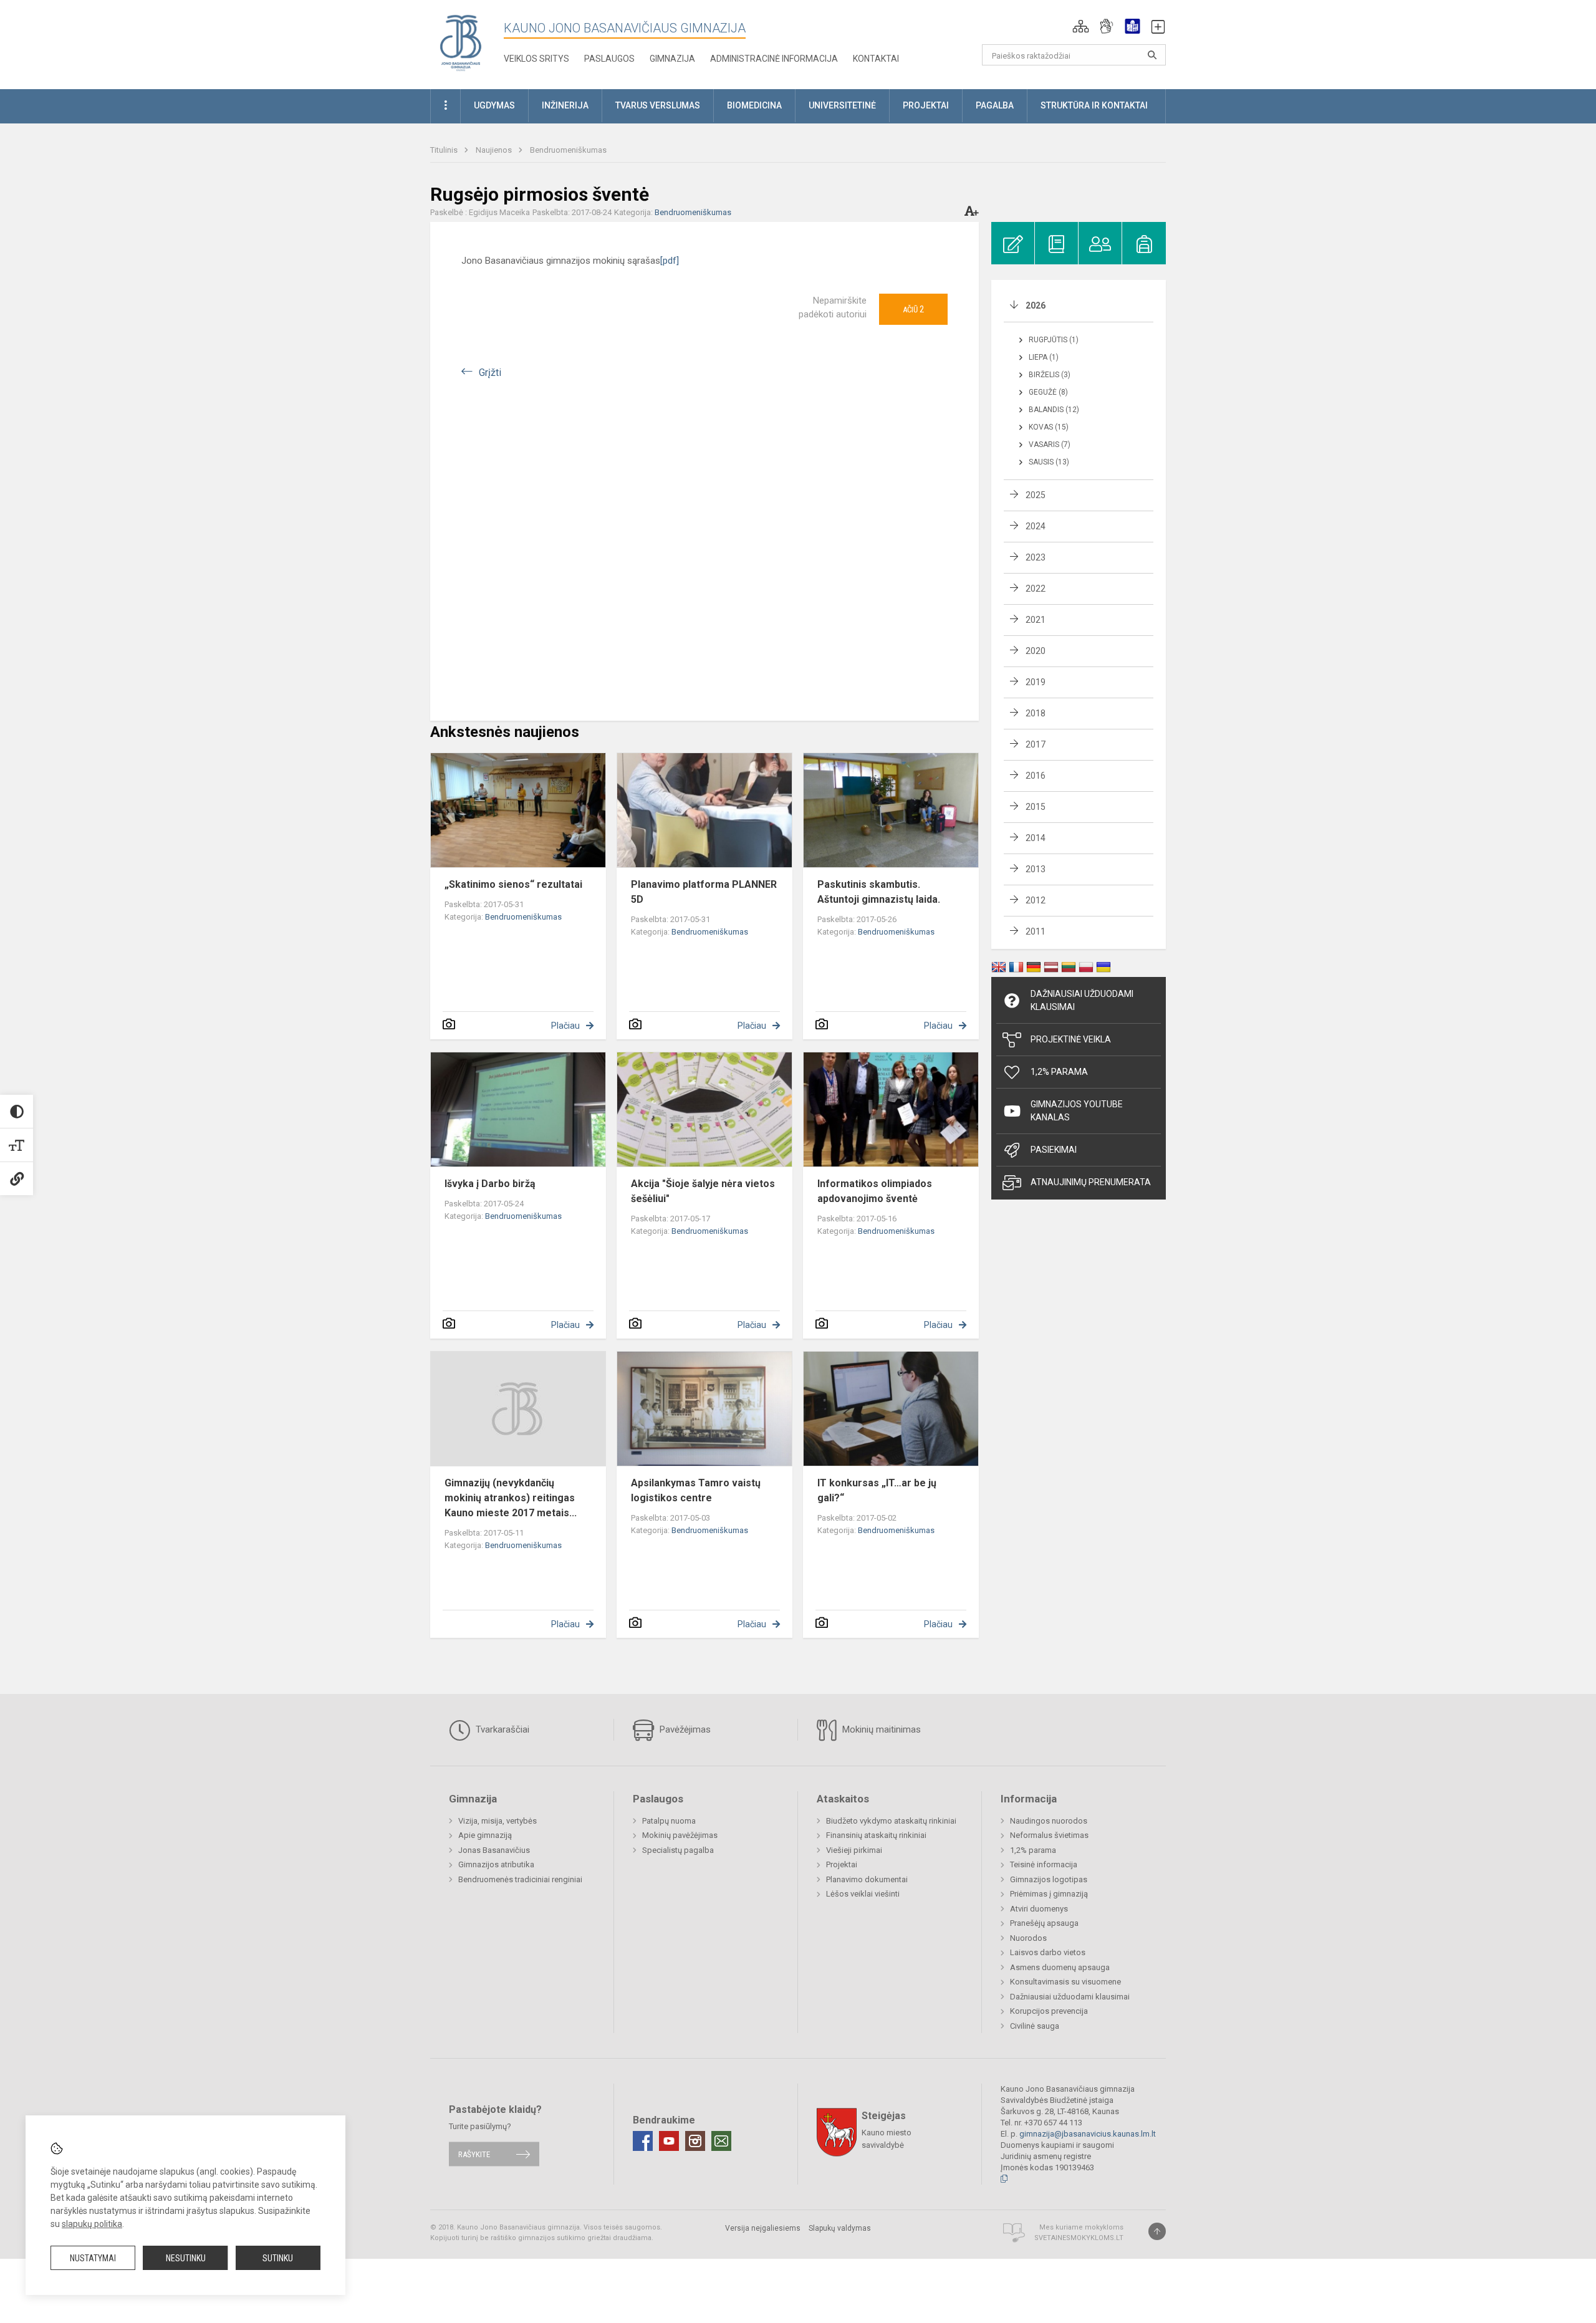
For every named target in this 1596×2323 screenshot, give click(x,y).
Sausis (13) (1049, 462)
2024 (1036, 526)
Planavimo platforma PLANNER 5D (704, 892)
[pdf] (670, 261)
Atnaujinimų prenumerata (1091, 1182)
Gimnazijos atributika (496, 1864)
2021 (1036, 620)
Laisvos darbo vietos (1048, 1952)
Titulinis (445, 150)
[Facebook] (643, 2141)
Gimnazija (672, 59)
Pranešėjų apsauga (1044, 1923)
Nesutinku (186, 2258)
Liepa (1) (1044, 357)
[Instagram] (695, 2141)
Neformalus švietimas (1049, 1835)
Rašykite (474, 2154)
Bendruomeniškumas (568, 150)
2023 (1036, 557)
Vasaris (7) (1050, 445)
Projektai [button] (926, 105)
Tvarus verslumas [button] (658, 105)
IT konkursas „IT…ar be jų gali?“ (877, 1490)
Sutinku (278, 2258)
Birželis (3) (1050, 375)
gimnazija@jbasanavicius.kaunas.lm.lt (1088, 2134)
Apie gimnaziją (485, 1835)
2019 (1036, 682)
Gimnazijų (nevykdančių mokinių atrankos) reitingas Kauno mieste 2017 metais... (511, 1498)
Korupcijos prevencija (1049, 2011)
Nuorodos (1028, 1938)
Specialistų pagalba (678, 1850)
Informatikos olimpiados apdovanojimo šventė (875, 1191)
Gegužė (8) (1048, 392)
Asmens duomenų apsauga (1060, 1967)
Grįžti (490, 373)
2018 (1036, 713)
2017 (1036, 744)
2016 (1036, 776)
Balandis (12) (1054, 410)
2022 (1036, 589)
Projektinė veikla (1071, 1039)
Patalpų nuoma (669, 1821)
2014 (1036, 838)
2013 (1036, 869)
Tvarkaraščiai (501, 1729)
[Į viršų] (1157, 2231)
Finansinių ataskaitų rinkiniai (876, 1835)
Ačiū (913, 309)
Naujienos (495, 150)
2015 (1036, 807)
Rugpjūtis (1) (1054, 340)
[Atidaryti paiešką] (1152, 55)
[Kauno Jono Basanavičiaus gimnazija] (461, 42)
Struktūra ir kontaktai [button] (1094, 105)
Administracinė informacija (774, 59)
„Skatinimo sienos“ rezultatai (513, 884)
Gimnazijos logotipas (1049, 1879)
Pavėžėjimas (684, 1729)
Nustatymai (93, 2258)
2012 (1036, 900)
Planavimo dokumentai (867, 1879)
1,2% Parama (1059, 1072)
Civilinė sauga (1035, 2026)
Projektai (842, 1864)
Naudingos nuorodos (1049, 1821)
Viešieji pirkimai (854, 1850)
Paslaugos (609, 59)
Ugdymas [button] (494, 105)
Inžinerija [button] (565, 105)
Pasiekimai (1054, 1150)
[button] (1081, 26)
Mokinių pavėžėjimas (680, 1835)
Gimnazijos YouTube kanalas (1077, 1111)
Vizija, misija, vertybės (498, 1821)
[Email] (721, 2141)
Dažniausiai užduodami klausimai (1082, 1000)
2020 (1036, 651)
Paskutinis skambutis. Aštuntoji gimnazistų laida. (879, 892)
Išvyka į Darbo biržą (490, 1184)
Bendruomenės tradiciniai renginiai (520, 1879)
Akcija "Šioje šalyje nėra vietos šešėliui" (703, 1191)
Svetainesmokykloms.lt (1079, 2238)
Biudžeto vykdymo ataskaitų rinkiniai (891, 1821)
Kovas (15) (1049, 427)
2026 (1036, 305)
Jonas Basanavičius (494, 1850)
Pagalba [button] (995, 105)
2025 (1036, 495)
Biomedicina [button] (754, 105)
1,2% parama (1033, 1850)
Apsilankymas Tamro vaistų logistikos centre (696, 1490)
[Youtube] (669, 2141)
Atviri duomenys (1039, 1909)
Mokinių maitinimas (880, 1729)
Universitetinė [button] (842, 105)
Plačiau (565, 1026)
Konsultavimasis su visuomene (1065, 1982)
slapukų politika (92, 2224)
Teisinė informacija (1044, 1864)
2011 (1036, 931)
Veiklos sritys (536, 59)
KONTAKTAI (876, 59)
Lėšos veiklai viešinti (863, 1894)
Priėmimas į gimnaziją (1049, 1894)
